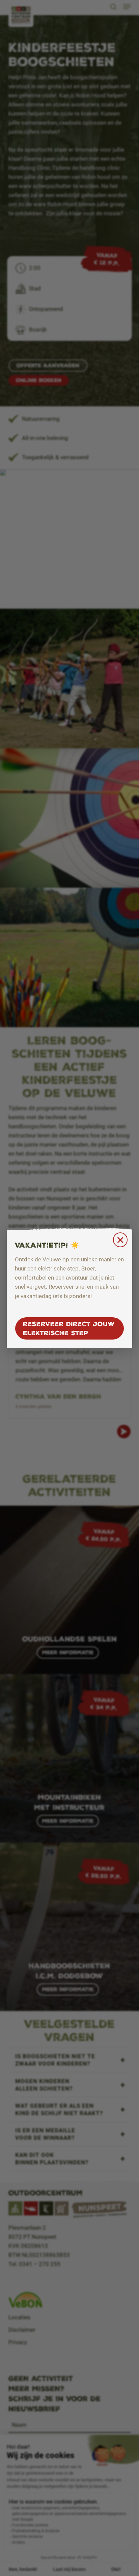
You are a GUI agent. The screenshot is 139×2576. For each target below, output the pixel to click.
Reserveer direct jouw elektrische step (69, 1328)
